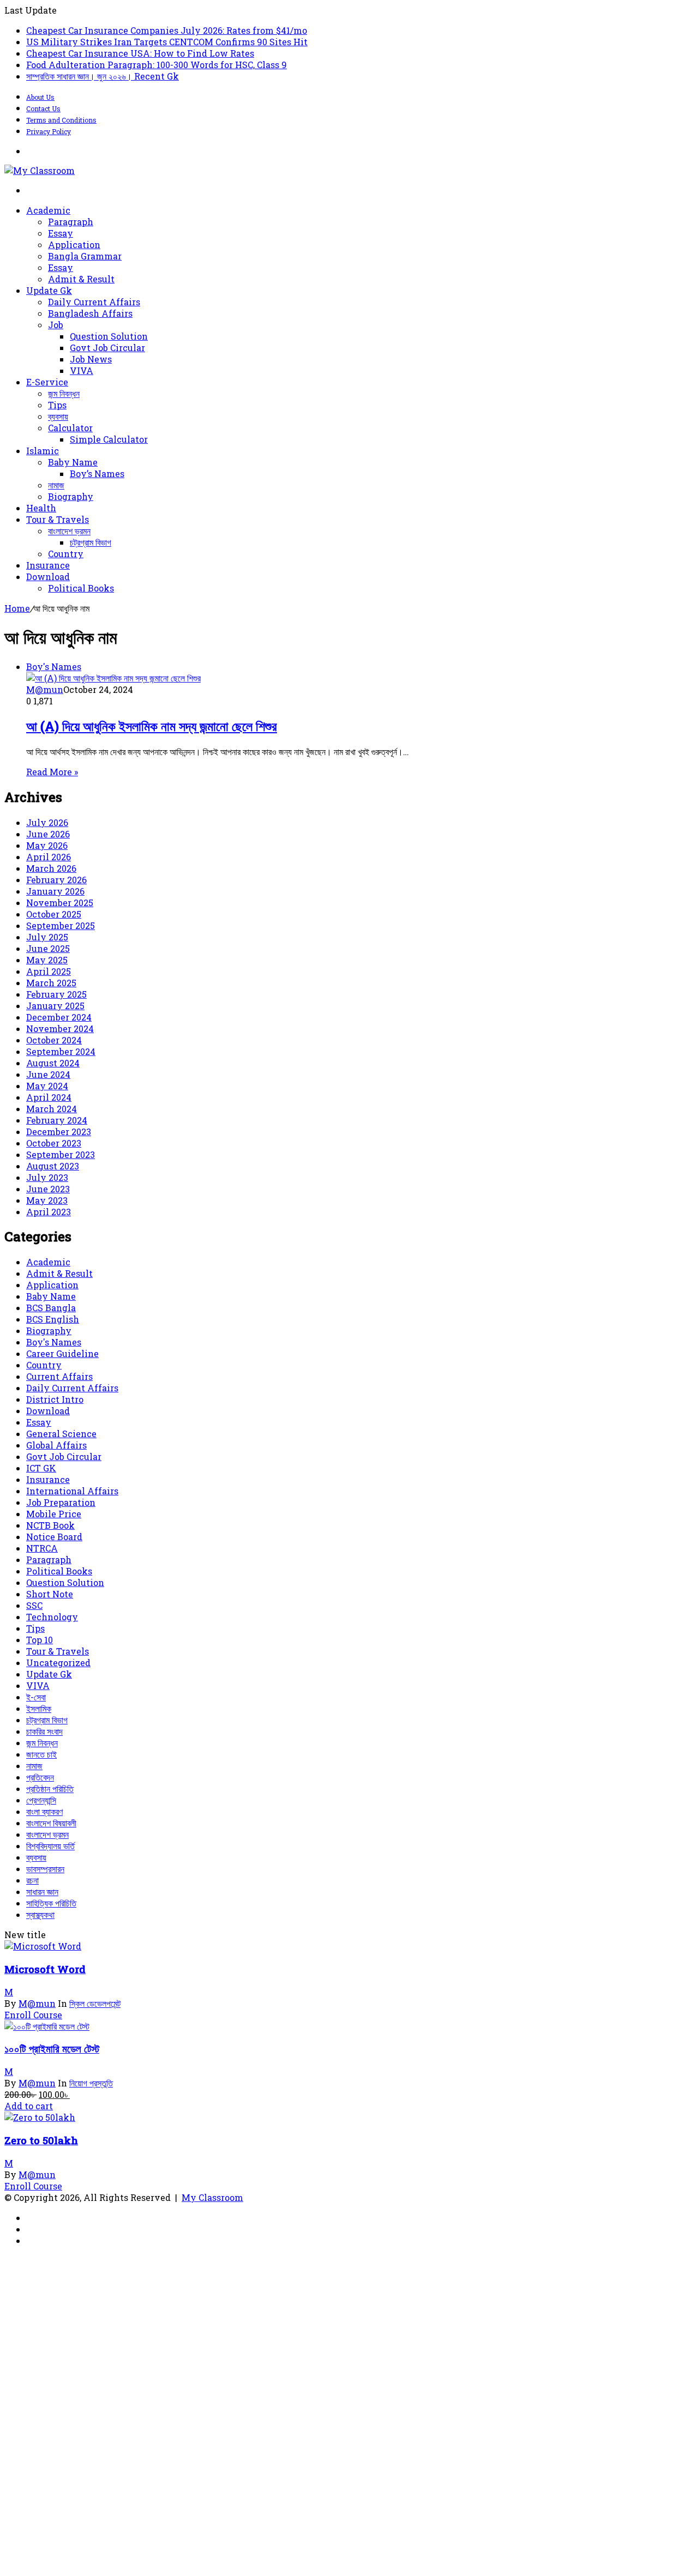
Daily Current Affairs (94, 302)
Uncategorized (58, 1663)
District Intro (55, 1399)
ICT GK (41, 1468)
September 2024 (61, 1051)
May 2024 (47, 1086)
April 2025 (49, 971)
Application (74, 245)
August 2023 (53, 1166)
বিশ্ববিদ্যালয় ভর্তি (50, 1846)
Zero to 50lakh (41, 2140)
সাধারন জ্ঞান (42, 1892)
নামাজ (56, 485)
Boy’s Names (97, 473)
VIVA (82, 370)
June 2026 (48, 834)
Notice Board (54, 1537)
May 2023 (47, 1200)
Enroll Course (33, 2015)
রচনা (32, 1880)
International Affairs (72, 1491)
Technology (52, 1617)
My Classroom (212, 2197)
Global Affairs (56, 1445)
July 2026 (47, 822)
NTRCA (42, 1548)
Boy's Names (54, 1342)
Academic (48, 210)
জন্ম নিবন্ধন (64, 393)
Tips (57, 405)
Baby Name (73, 462)
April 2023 (49, 1212)
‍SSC (34, 1605)
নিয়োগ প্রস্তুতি (91, 2083)
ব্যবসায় (58, 416)
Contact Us (43, 108)
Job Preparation (61, 1502)
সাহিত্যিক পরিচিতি (51, 1903)
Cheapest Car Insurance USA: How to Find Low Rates (140, 53)
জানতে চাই (41, 1754)
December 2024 (59, 1017)
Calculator (70, 428)
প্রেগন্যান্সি (41, 1800)
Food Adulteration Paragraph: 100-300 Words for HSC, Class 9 (157, 65)
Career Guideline (62, 1353)
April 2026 (49, 857)
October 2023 (54, 1143)
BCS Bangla (51, 1308)
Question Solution (109, 336)
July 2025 (47, 937)
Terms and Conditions (61, 120)
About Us (40, 97)
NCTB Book (50, 1525)
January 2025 (55, 1006)
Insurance (48, 565)
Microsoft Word (45, 1969)
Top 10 (40, 1640)
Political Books (81, 588)
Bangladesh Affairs (90, 313)
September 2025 (61, 925)
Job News (91, 359)
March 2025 (51, 983)
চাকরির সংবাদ (44, 1731)
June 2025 (48, 948)
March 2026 (51, 868)
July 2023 (47, 1177)
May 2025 (47, 960)
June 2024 (48, 1074)
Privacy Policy (49, 131)
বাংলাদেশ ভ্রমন (69, 531)
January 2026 (55, 891)
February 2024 (57, 1120)
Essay (61, 233)
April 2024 (49, 1097)
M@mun (45, 689)
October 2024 (54, 1040)
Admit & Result (81, 279)
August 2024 (53, 1063)
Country (66, 554)
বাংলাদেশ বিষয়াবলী (51, 1823)
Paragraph (71, 222)
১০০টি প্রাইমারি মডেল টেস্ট (52, 2049)
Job (56, 325)
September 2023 (61, 1154)
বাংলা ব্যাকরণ (44, 1811)
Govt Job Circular (107, 348)
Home (17, 608)
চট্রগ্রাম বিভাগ (91, 542)
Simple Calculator (109, 439)
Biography (71, 496)
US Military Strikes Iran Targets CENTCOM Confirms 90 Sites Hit (167, 42)
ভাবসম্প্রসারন (45, 1869)
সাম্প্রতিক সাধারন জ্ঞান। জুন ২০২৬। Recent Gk (103, 76)
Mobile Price (54, 1514)
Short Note (50, 1594)
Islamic (43, 451)
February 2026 (56, 880)
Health (41, 508)
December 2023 (59, 1132)
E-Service (47, 382)
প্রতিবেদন (40, 1777)
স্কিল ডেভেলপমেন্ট (95, 2003)
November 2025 (60, 903)
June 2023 (48, 1189)
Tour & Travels (58, 519)
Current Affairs (59, 1376)
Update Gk (49, 290)
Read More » (52, 772)
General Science (61, 1434)
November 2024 (60, 1028)
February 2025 (56, 994)
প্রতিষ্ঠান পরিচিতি (50, 1788)
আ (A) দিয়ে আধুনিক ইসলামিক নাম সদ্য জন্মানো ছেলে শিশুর (152, 726)
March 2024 (52, 1109)
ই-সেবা (36, 1697)
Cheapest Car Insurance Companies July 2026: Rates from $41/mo (167, 30)
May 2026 (47, 845)
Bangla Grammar (85, 256)
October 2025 (54, 914)
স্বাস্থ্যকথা (40, 1914)
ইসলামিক (39, 1708)
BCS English (53, 1319)
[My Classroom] (40, 170)
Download (48, 577)
